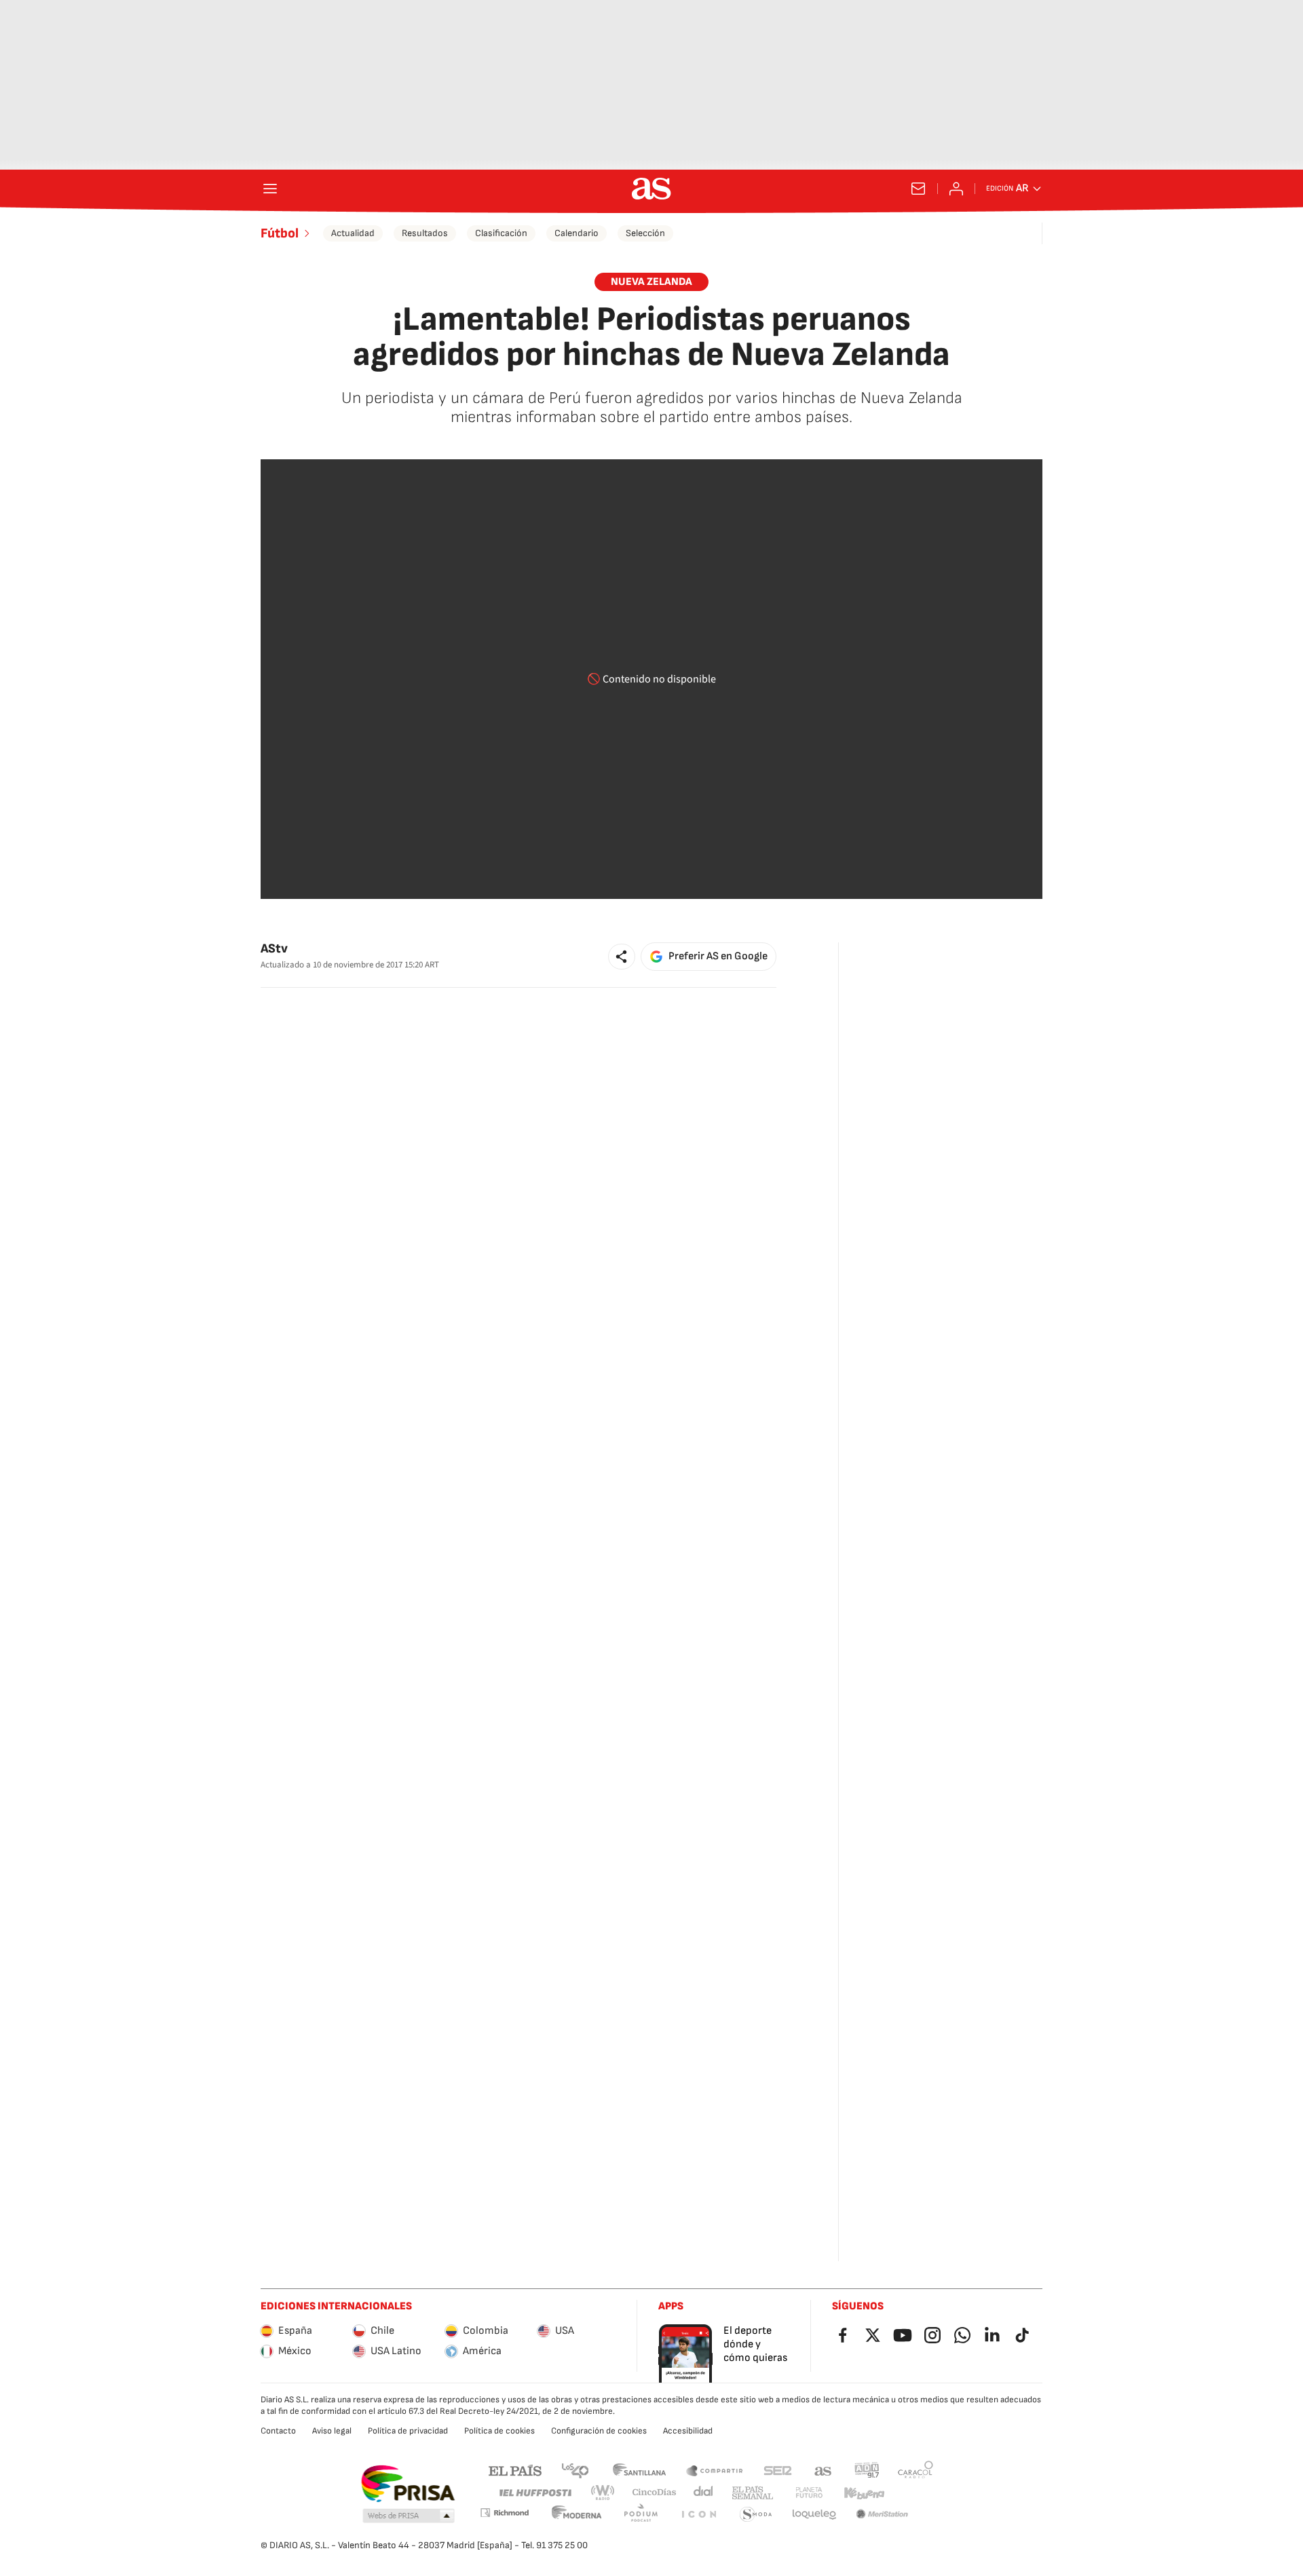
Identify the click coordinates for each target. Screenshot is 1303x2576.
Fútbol (280, 233)
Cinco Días (655, 2493)
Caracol (915, 2470)
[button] (622, 957)
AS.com (823, 2470)
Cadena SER (778, 2470)
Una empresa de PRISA (408, 2484)
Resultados (425, 233)
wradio (603, 2493)
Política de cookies (499, 2431)
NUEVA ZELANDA (651, 282)
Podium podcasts (641, 2515)
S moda (756, 2515)
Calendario (577, 233)
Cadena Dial (704, 2493)
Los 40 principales (575, 2470)
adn (867, 2470)
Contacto (278, 2431)
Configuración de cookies (599, 2431)
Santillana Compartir (715, 2470)
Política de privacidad (408, 2431)
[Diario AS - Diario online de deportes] (651, 189)
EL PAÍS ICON (698, 2515)
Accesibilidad (688, 2431)
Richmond (504, 2513)
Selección (645, 233)
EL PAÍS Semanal (752, 2493)
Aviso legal (332, 2431)
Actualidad (353, 233)
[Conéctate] (956, 189)
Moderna (577, 2515)
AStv (274, 949)
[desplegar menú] (270, 189)
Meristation (882, 2515)
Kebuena (864, 2493)
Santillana (639, 2470)
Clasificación (501, 233)
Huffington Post (534, 2493)
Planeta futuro (809, 2493)
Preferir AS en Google (718, 956)
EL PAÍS (515, 2470)
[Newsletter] (918, 189)
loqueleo (814, 2515)
